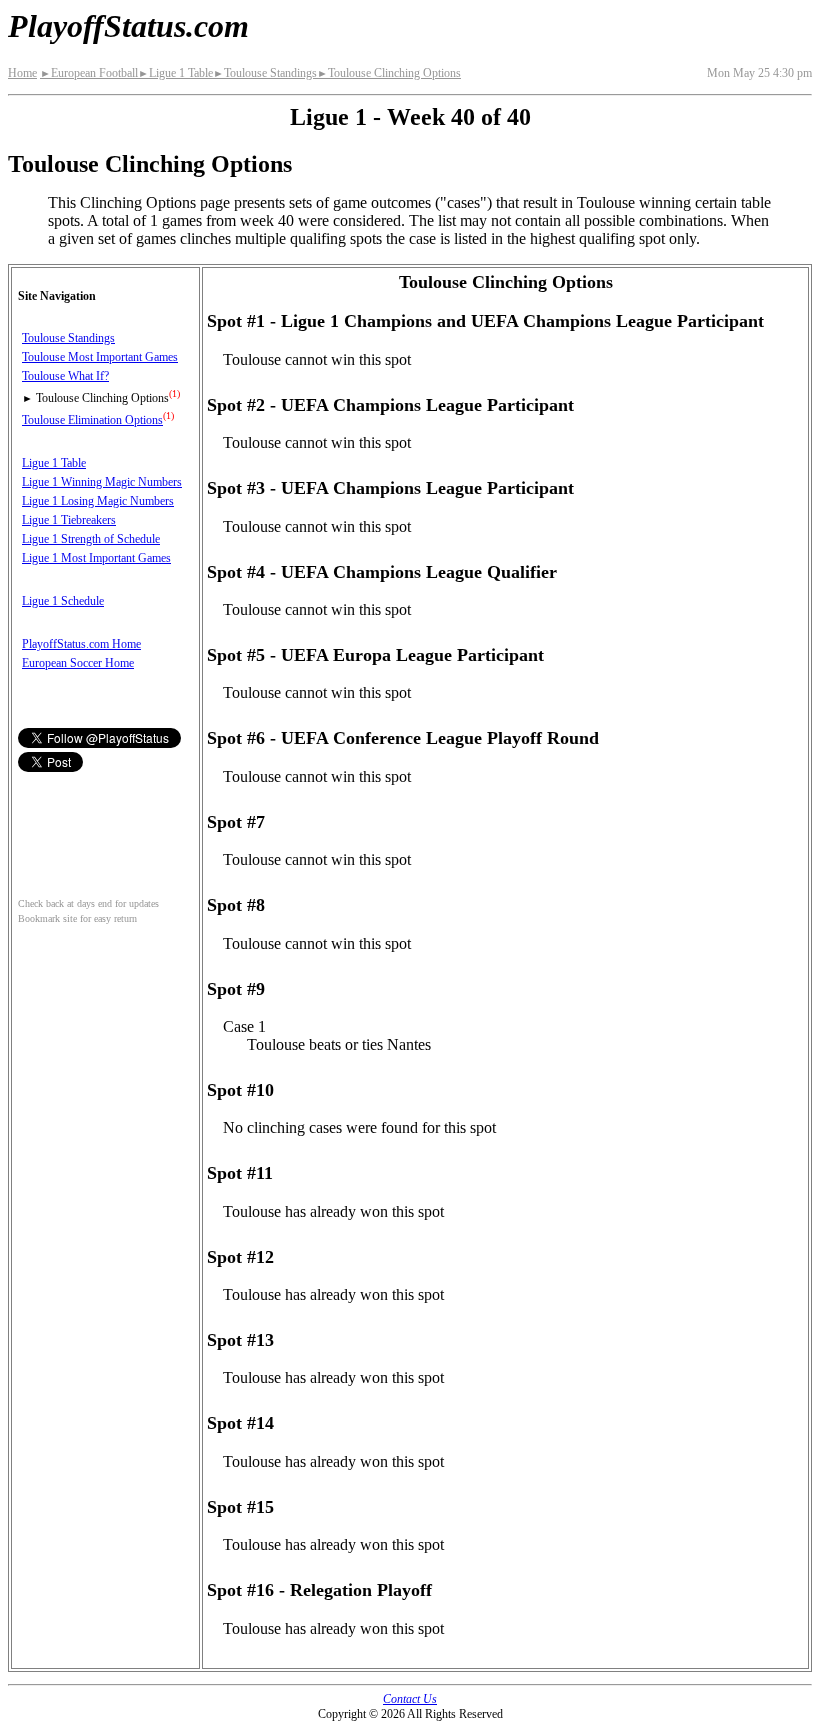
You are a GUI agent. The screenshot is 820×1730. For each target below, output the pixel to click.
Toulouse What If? (65, 376)
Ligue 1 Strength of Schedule (91, 539)
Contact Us (410, 1699)
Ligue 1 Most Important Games (96, 558)
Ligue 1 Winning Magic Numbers (102, 482)
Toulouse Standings (265, 73)
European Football (89, 73)
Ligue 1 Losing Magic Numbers (98, 501)
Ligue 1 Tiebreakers (69, 520)
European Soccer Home (78, 663)
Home (22, 73)
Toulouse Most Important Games (100, 357)
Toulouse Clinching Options (389, 73)
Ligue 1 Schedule (63, 601)
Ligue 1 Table (175, 73)
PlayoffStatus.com (128, 26)
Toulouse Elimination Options (92, 420)
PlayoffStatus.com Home (81, 644)
